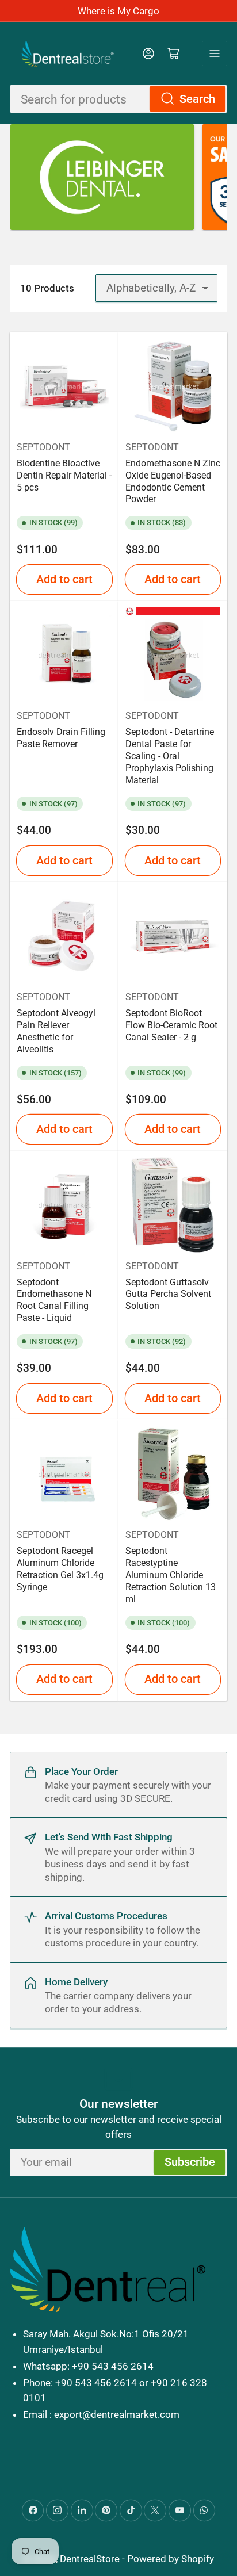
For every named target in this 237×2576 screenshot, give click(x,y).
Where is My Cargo (118, 11)
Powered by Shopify (171, 2559)
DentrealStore (90, 2559)
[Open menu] (215, 53)
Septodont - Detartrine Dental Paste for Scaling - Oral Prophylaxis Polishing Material (170, 756)
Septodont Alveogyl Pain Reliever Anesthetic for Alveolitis (56, 1031)
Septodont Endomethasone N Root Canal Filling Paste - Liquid (54, 1300)
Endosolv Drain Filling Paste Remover (61, 738)
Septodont (43, 447)
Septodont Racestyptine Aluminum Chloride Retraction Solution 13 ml (171, 1575)
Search (197, 99)
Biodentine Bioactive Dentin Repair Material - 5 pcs (64, 475)
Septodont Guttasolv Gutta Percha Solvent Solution (168, 1294)
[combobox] (118, 99)
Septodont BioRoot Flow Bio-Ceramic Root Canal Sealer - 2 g (171, 1025)
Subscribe (190, 2162)
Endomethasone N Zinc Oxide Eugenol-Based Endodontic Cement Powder (173, 481)
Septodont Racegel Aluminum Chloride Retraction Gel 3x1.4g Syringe (60, 1569)
